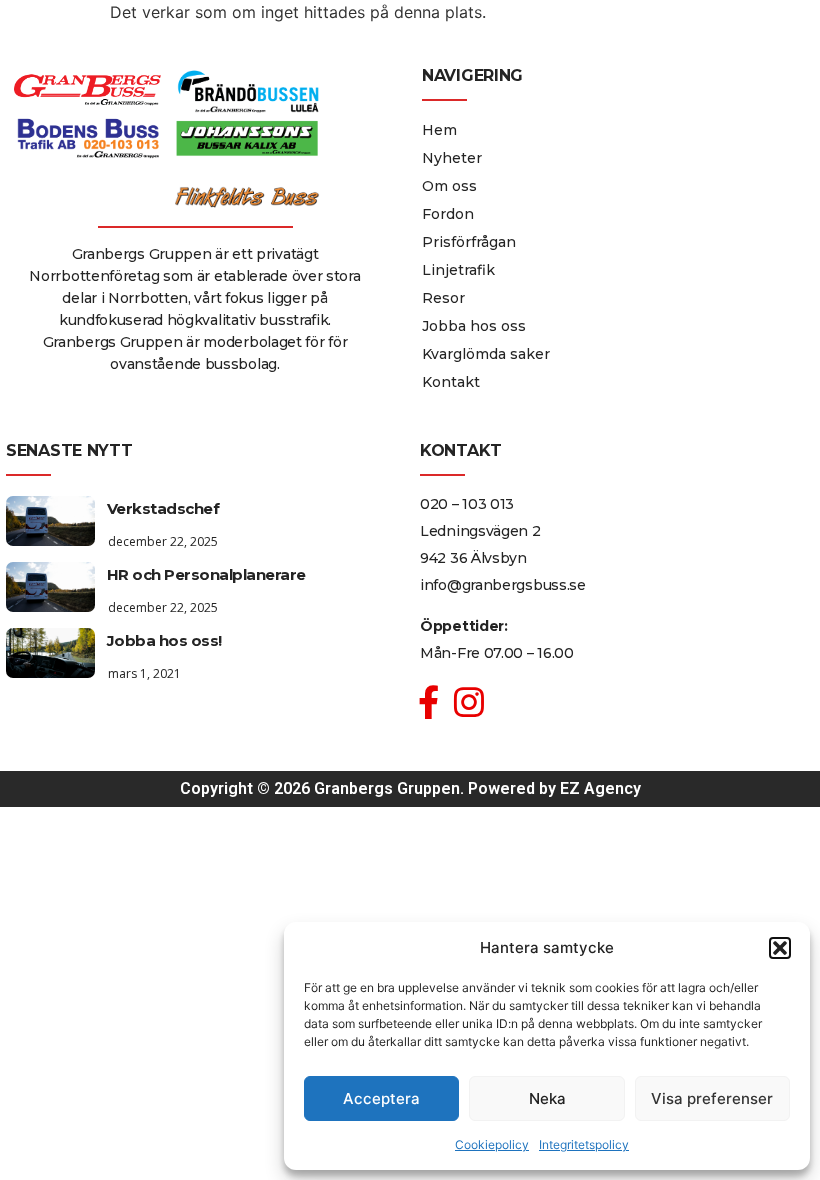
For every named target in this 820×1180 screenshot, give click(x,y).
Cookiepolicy (492, 1144)
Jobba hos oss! (164, 640)
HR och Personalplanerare (206, 574)
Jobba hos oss (474, 326)
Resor (443, 298)
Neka (547, 1098)
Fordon (448, 214)
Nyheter (452, 158)
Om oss (449, 186)
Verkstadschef (163, 508)
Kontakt (451, 382)
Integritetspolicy (584, 1144)
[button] (780, 948)
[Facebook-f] (428, 702)
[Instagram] (469, 702)
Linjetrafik (458, 270)
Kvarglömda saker (486, 354)
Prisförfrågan (469, 242)
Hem (439, 130)
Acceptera (381, 1098)
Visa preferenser (712, 1098)
